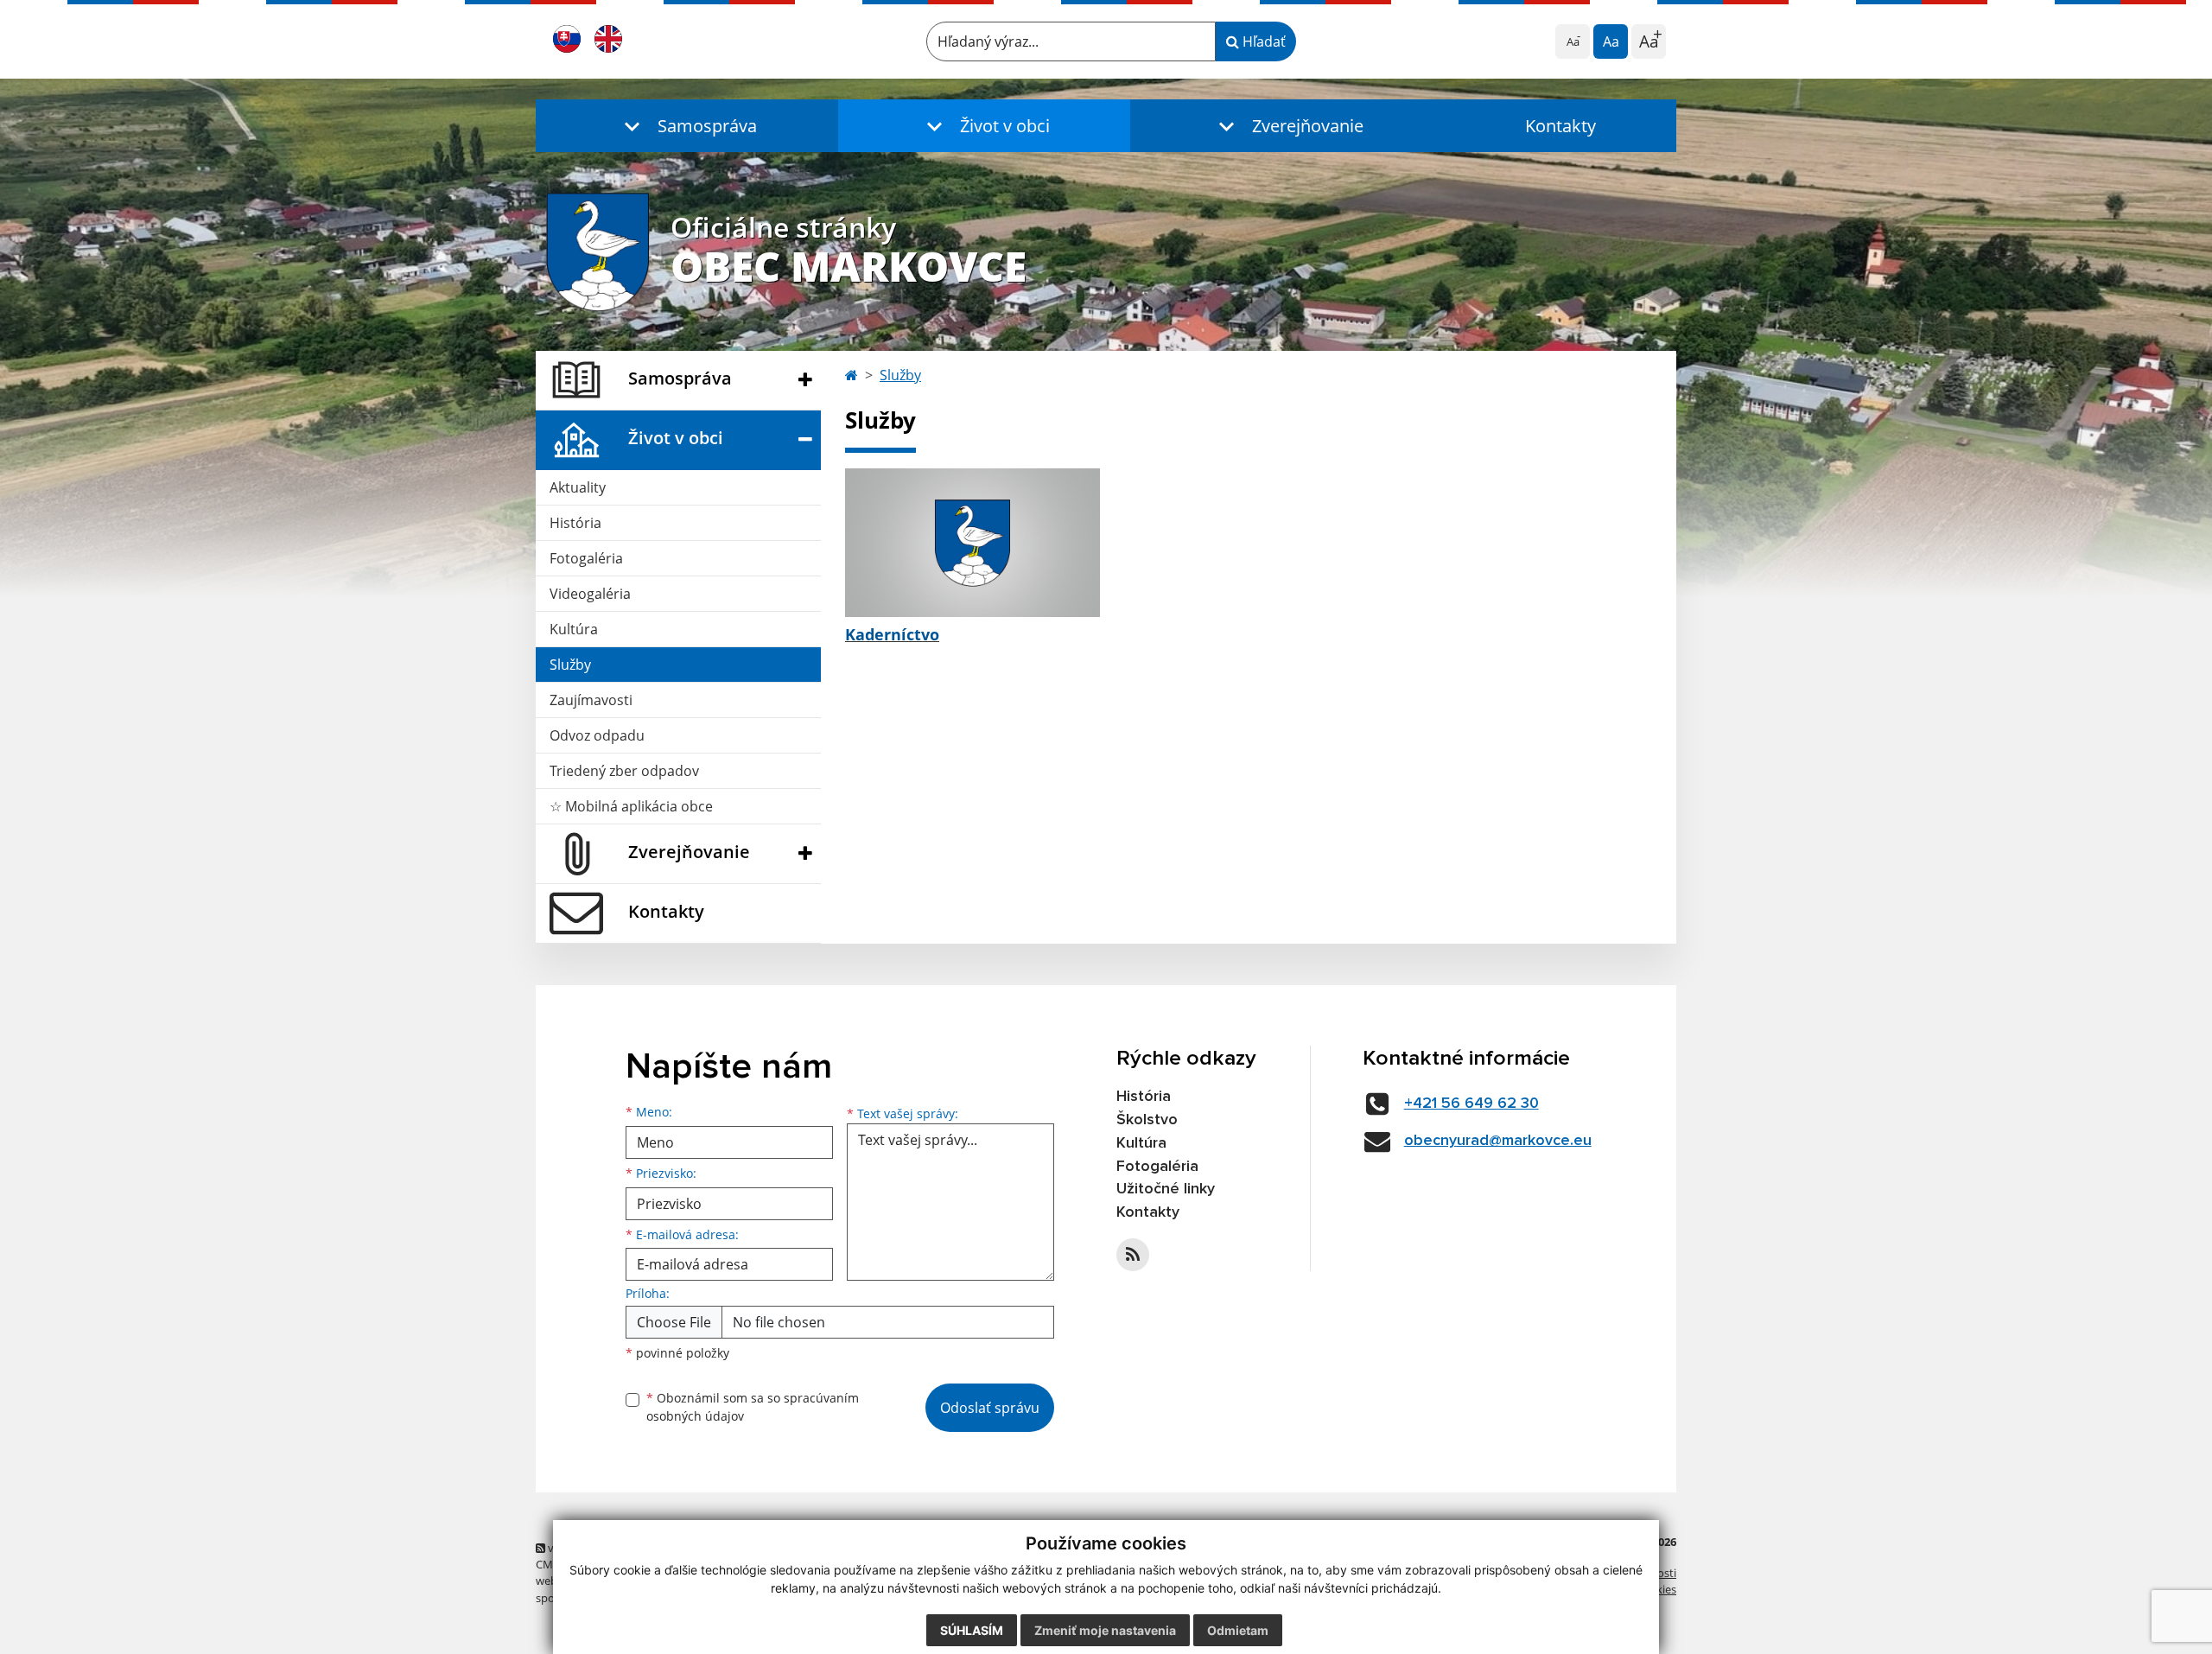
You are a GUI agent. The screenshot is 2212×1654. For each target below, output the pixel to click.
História (575, 523)
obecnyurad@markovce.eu (1498, 1141)
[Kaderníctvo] (973, 543)
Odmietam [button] (1238, 1630)
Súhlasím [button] (972, 1630)
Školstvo (1147, 1120)
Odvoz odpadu (597, 735)
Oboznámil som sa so (753, 1407)
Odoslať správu (990, 1408)
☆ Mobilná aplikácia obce (631, 806)
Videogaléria (590, 594)
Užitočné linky (1166, 1189)
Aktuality (578, 487)
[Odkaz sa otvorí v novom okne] (1133, 1255)
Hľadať (1262, 41)
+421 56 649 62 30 (1471, 1104)
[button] (687, 126)
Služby (570, 665)
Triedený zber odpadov (624, 771)
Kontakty (1560, 126)
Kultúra (574, 629)
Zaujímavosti (591, 700)
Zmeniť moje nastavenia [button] (1105, 1630)
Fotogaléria (586, 558)
